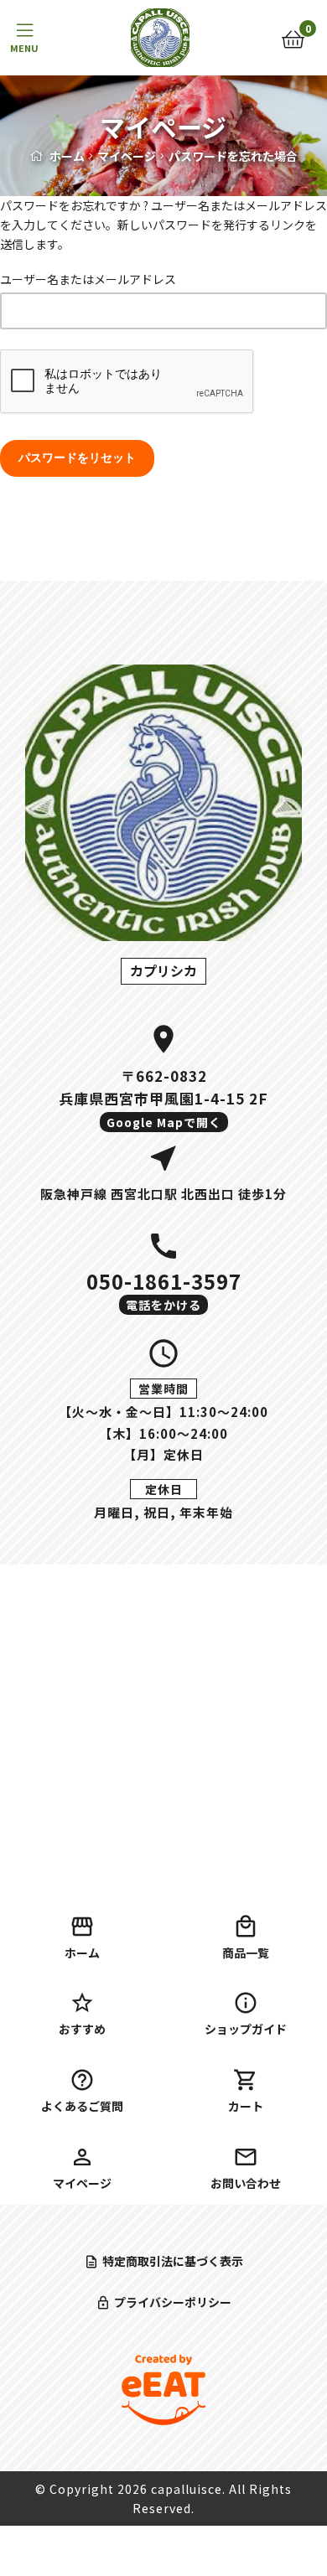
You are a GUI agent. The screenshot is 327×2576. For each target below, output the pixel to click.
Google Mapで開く (164, 1122)
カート (246, 2106)
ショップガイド (246, 2029)
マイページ (127, 156)
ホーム (67, 156)
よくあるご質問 (82, 2106)
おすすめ (82, 2029)
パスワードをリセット (77, 457)
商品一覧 (246, 1953)
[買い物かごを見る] (293, 38)
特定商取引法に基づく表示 (173, 2261)
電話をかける (163, 1305)
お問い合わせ (246, 2183)
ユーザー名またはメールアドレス (88, 279)
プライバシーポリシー (173, 2302)
